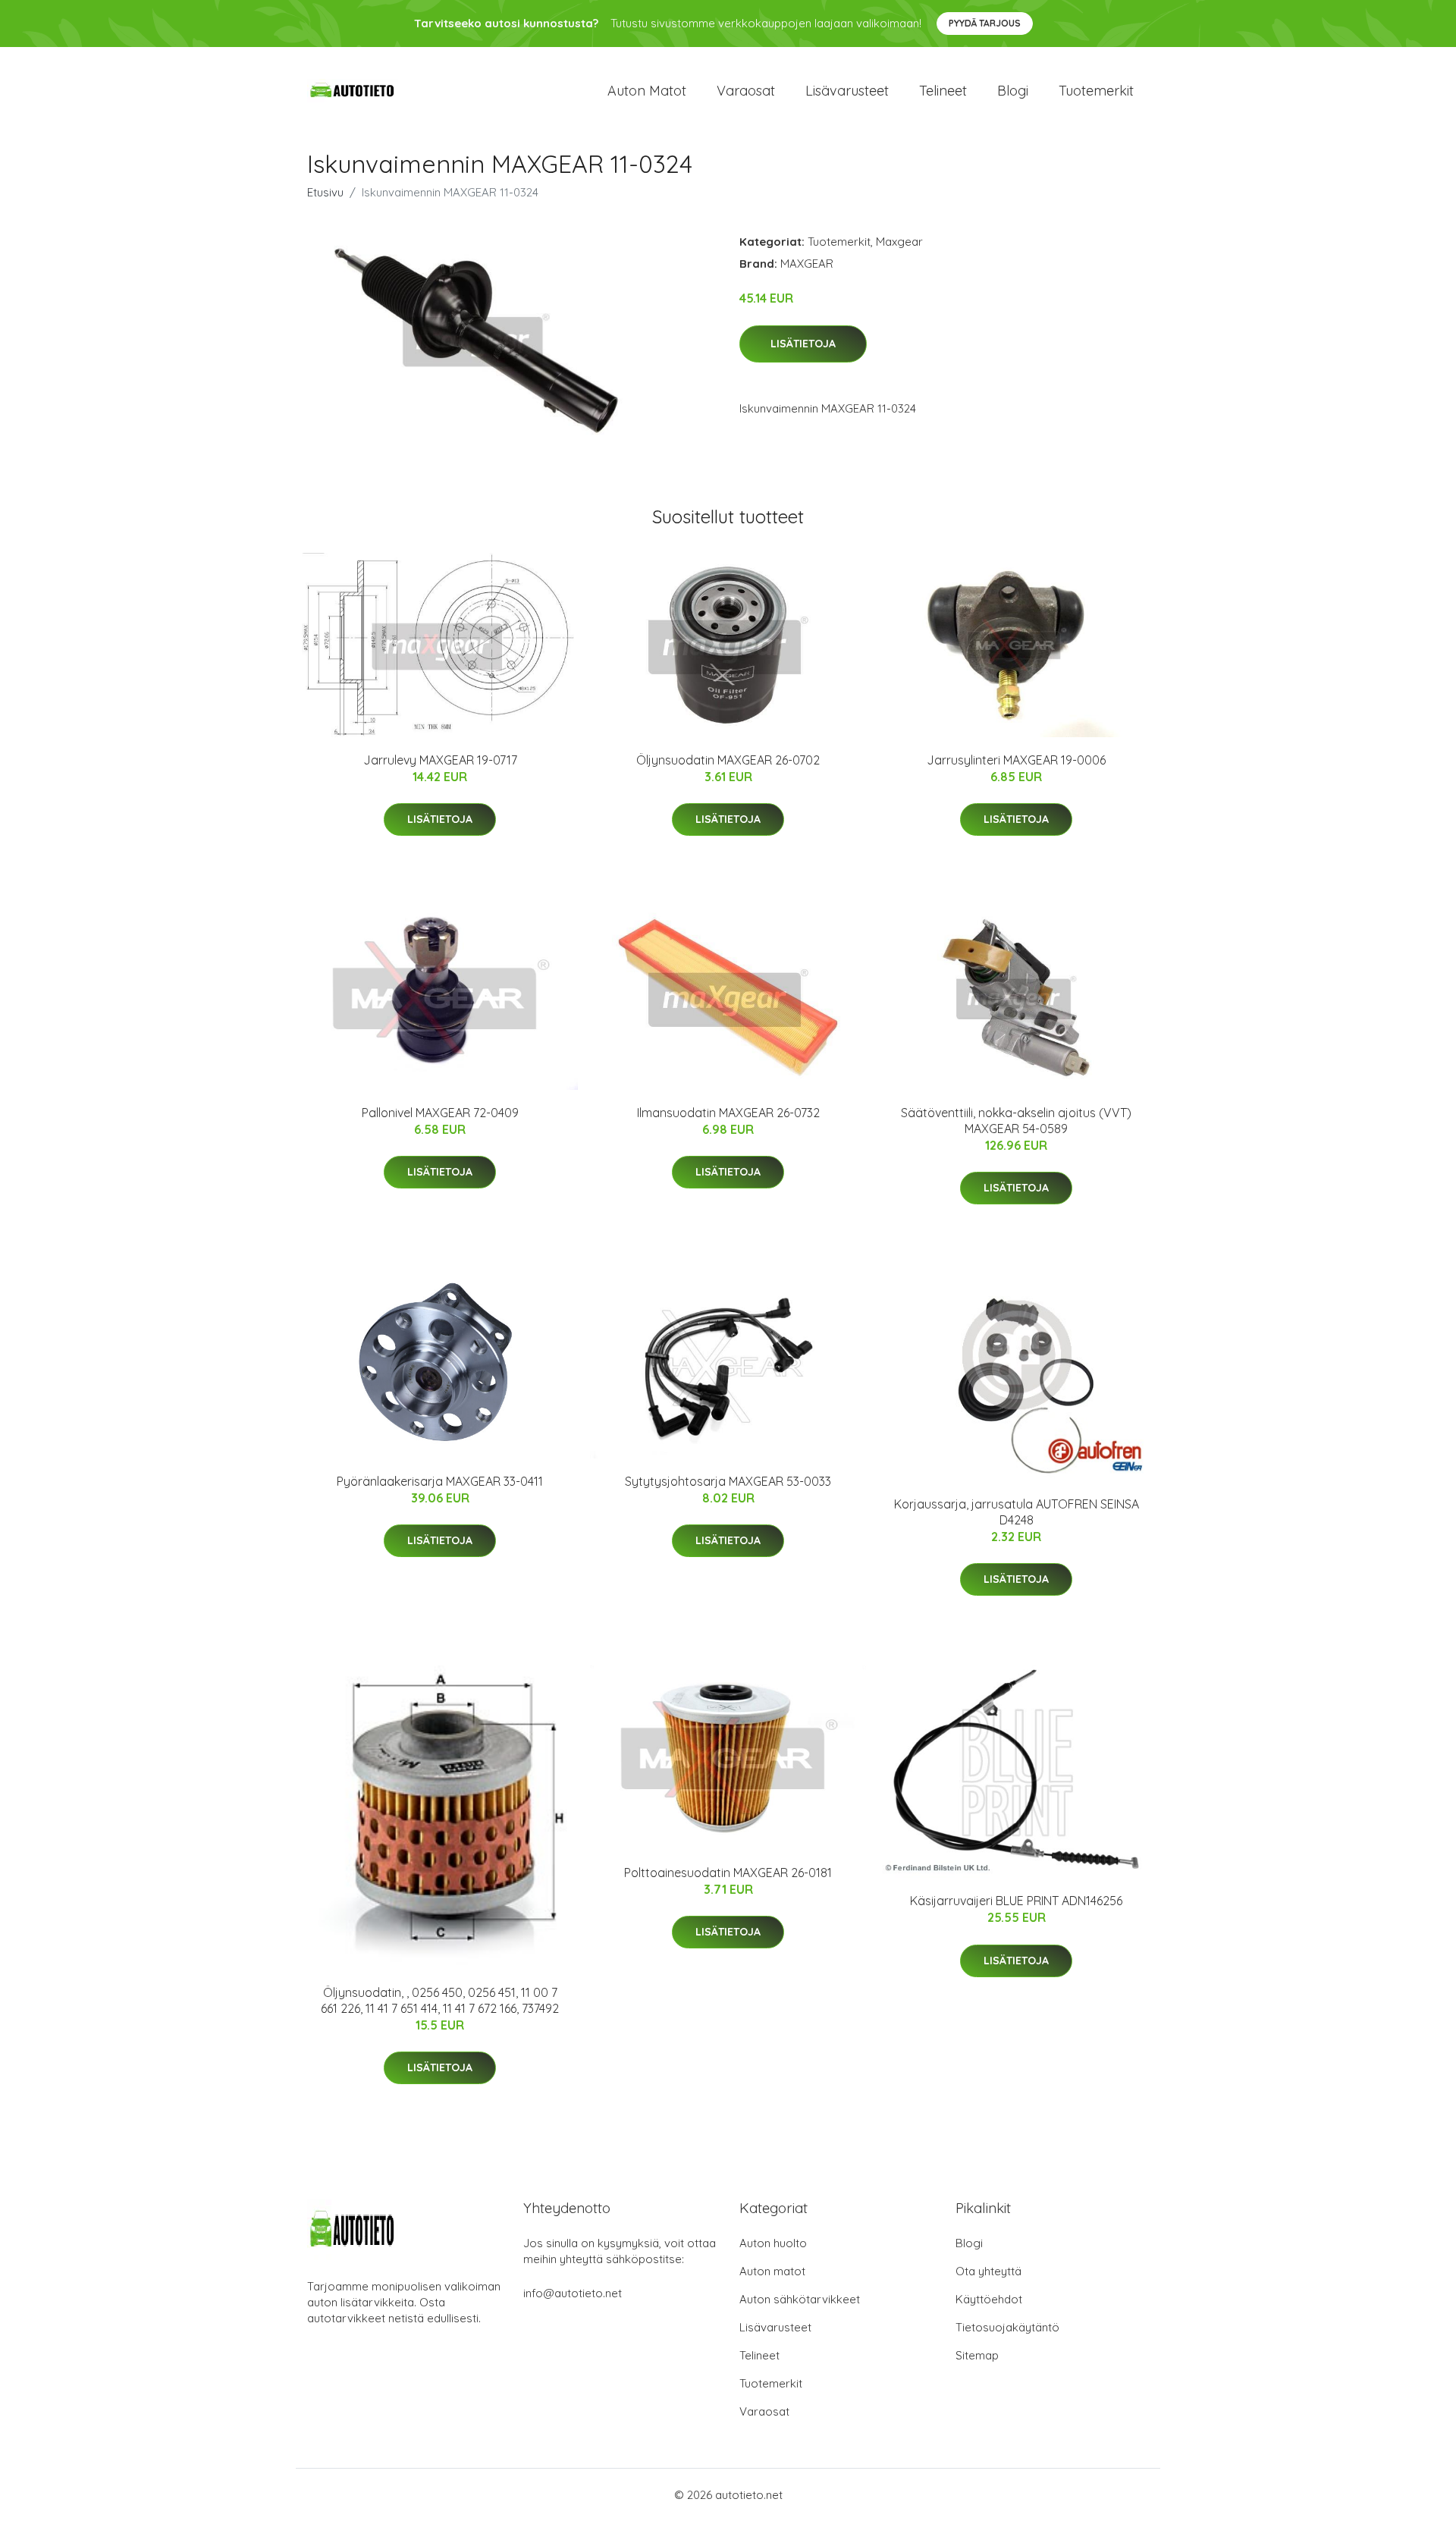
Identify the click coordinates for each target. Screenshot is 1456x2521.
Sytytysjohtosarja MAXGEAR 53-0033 (728, 1481)
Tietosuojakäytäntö (1007, 2327)
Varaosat (746, 91)
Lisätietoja (803, 344)
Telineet (943, 91)
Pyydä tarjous (985, 23)
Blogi (1013, 91)
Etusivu (325, 192)
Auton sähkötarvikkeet (800, 2299)
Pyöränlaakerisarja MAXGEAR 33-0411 (440, 1481)
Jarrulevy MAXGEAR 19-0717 (440, 760)
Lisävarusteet (847, 91)
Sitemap (977, 2355)
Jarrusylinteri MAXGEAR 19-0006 (1016, 760)
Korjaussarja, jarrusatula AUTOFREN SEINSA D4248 (1017, 1512)
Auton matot (647, 91)
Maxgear (899, 242)
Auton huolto (773, 2243)
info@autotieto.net (573, 2293)
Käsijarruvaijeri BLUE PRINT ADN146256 (1016, 1901)
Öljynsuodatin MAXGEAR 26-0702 (728, 760)
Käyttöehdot (989, 2299)
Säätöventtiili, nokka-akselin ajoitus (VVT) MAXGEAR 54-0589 (1016, 1121)
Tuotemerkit (1096, 91)
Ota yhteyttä (988, 2271)
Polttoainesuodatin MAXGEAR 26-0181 (728, 1873)
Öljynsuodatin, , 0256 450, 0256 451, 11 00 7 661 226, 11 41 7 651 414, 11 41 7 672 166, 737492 (440, 2000)
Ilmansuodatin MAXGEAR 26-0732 (728, 1113)
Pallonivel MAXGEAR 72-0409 (440, 1113)
